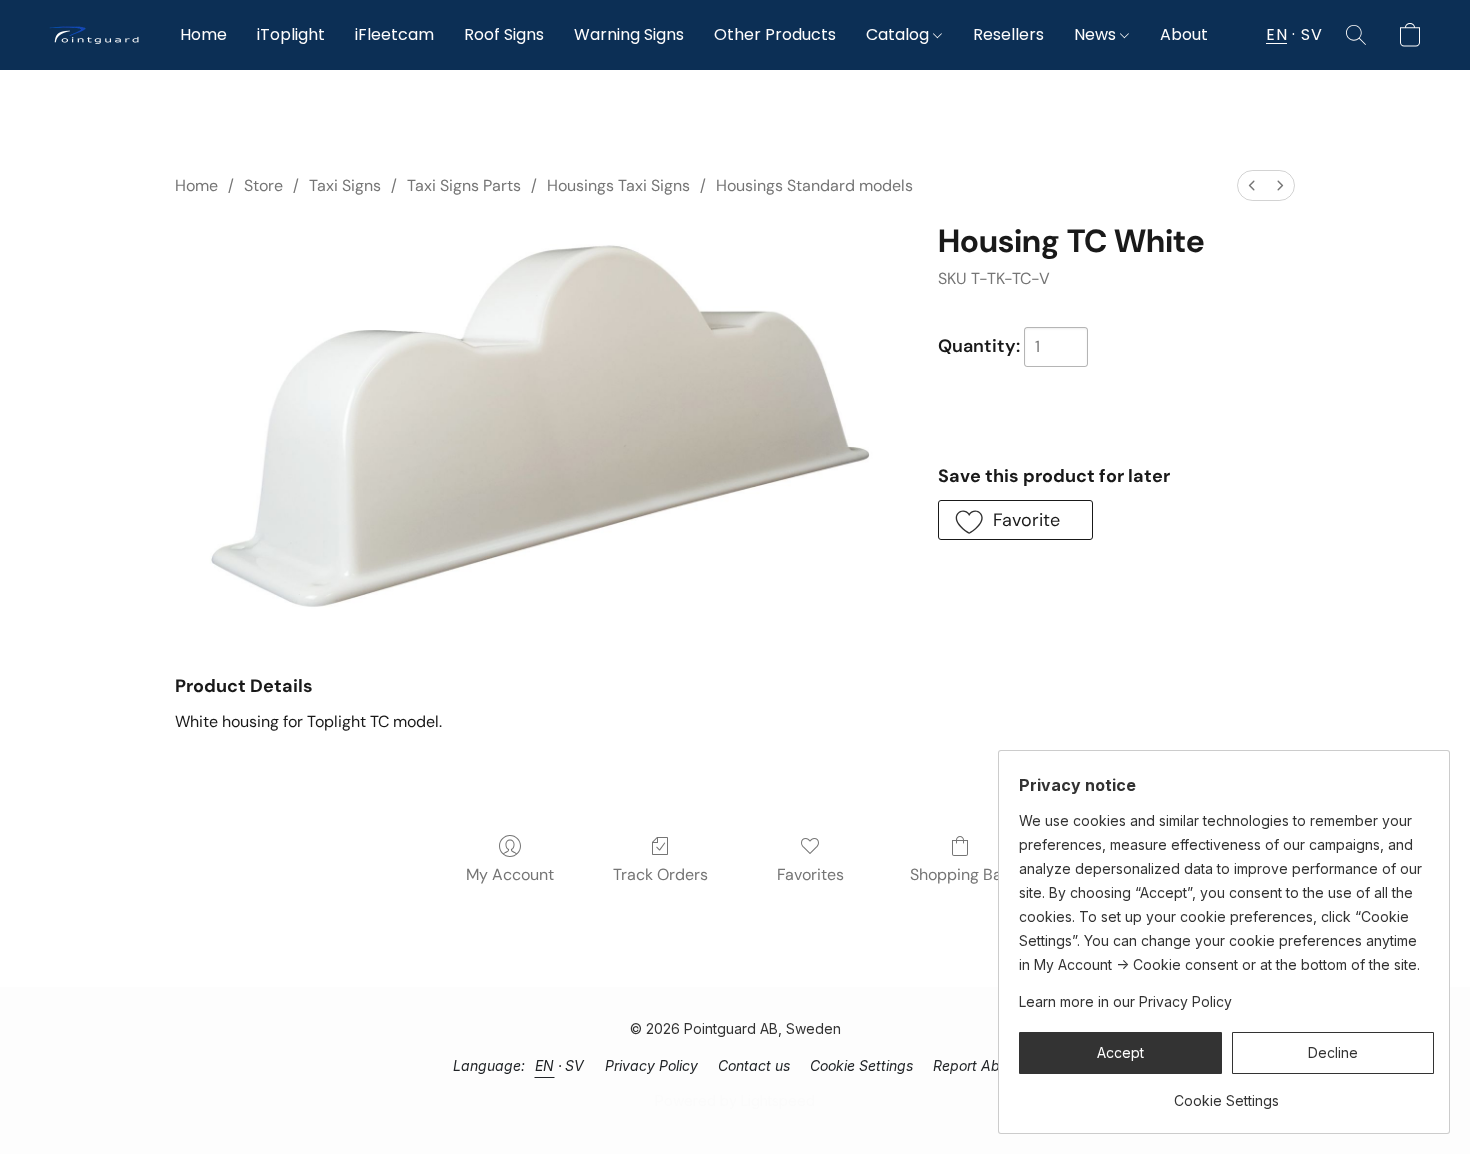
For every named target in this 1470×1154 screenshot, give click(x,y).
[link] (1226, 1093)
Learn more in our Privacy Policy (1125, 1001)
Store (263, 185)
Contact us (754, 1065)
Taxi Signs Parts (464, 185)
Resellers (1008, 34)
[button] (94, 35)
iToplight (291, 34)
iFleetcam (394, 34)
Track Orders (660, 874)
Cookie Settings (861, 1065)
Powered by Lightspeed (735, 1100)
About (1184, 34)
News (1097, 34)
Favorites (810, 874)
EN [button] (1276, 34)
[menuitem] (1252, 185)
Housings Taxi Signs (618, 185)
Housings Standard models (814, 185)
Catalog (899, 34)
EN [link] (545, 1065)
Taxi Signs (345, 185)
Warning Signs (629, 34)
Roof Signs (504, 34)
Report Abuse (978, 1065)
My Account (510, 874)
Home (203, 34)
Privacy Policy (651, 1065)
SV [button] (1311, 34)
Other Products (775, 34)
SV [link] (575, 1065)
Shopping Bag (960, 874)
